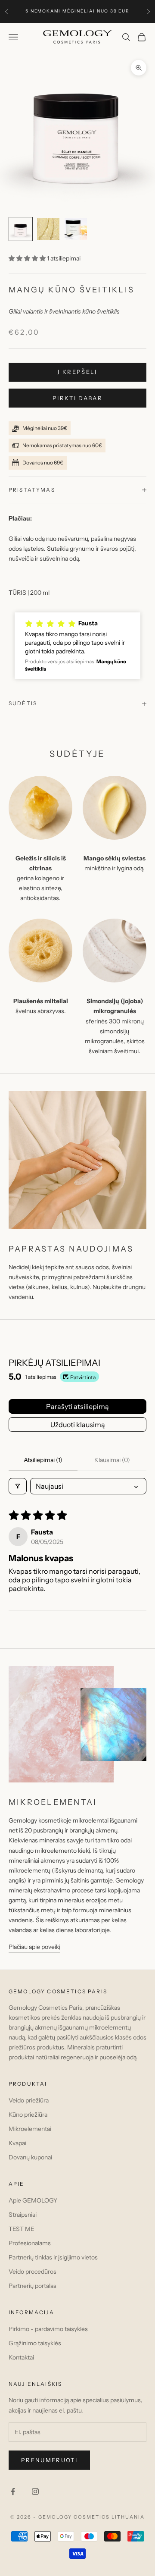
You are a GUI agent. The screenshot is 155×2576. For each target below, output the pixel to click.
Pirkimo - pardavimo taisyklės (48, 2329)
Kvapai (17, 2143)
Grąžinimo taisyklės (35, 2343)
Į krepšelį (77, 372)
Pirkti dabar (77, 398)
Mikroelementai (30, 2129)
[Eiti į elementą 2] (48, 229)
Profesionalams (30, 2243)
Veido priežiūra (29, 2100)
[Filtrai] (18, 1486)
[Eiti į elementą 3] (76, 229)
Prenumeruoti (49, 2460)
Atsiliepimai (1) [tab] (43, 1460)
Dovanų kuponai (30, 2157)
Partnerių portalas (33, 2286)
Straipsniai (23, 2215)
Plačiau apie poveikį (34, 1947)
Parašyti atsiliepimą (77, 1406)
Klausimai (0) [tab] (112, 1460)
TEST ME (22, 2229)
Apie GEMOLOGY (33, 2200)
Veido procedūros (33, 2272)
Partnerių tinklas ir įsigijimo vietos (53, 2257)
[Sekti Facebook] (13, 2491)
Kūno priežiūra (28, 2115)
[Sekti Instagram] (35, 2491)
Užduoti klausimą (78, 1424)
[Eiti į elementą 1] (21, 229)
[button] (28, 258)
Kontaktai (21, 2357)
